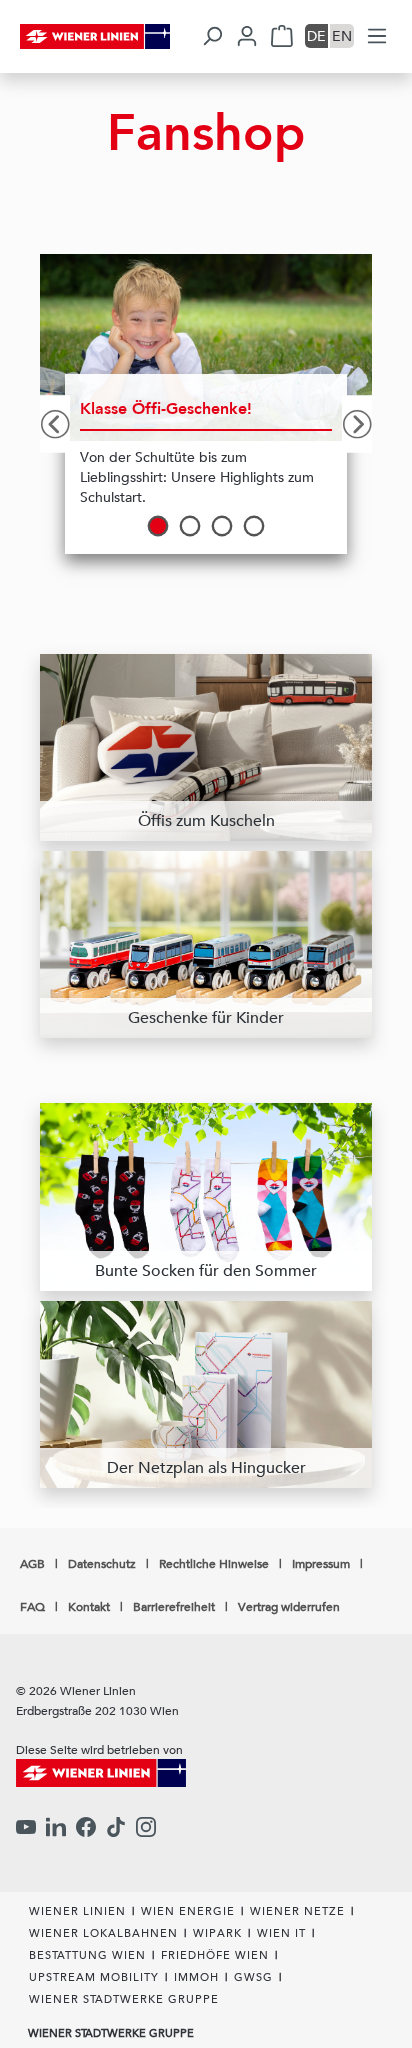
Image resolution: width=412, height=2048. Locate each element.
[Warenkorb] (282, 36)
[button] (317, 36)
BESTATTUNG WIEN (87, 1954)
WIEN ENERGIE (188, 1910)
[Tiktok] (116, 1829)
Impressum (321, 1563)
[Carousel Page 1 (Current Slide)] (158, 526)
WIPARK (217, 1932)
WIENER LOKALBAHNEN (103, 1932)
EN (342, 36)
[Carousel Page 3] (222, 526)
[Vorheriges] (55, 423)
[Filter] (377, 36)
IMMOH (196, 1976)
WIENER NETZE (297, 1910)
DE (316, 36)
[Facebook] (86, 1829)
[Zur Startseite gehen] (108, 36)
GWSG (253, 1976)
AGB (32, 1563)
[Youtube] (26, 1829)
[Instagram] (146, 1829)
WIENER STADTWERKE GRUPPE (124, 1998)
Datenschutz (102, 1563)
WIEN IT (281, 1932)
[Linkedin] (56, 1829)
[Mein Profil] (247, 36)
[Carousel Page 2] (190, 526)
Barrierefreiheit (174, 1606)
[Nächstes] (357, 423)
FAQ (32, 1606)
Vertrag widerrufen (289, 1606)
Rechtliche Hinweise (214, 1563)
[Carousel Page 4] (254, 526)
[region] (206, 424)
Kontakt (89, 1606)
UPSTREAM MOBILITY (94, 1976)
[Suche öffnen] (212, 36)
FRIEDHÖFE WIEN (215, 1954)
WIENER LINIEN (77, 1910)
